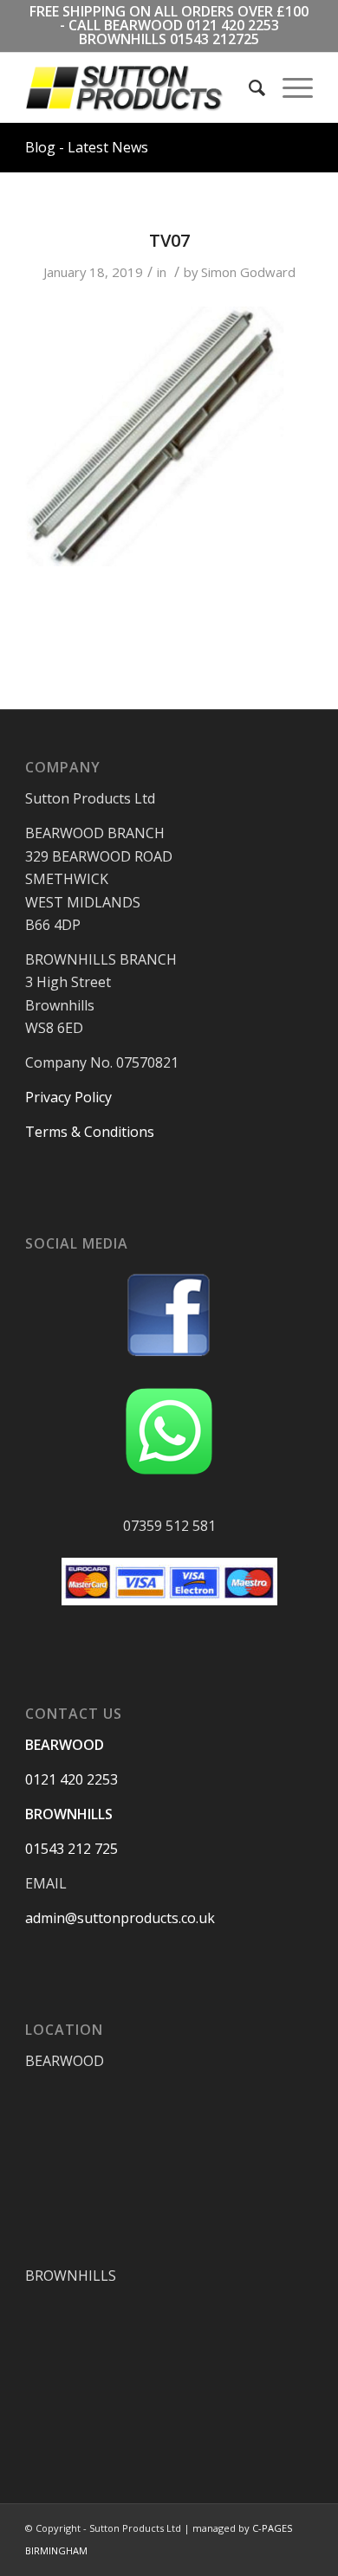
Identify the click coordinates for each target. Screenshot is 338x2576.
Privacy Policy (68, 1097)
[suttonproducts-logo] (140, 87)
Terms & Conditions (90, 1132)
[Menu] (289, 87)
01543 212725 (214, 39)
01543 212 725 (71, 1849)
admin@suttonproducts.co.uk (120, 1918)
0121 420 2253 (233, 25)
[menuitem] (248, 87)
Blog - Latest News (87, 147)
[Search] (248, 87)
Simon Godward (248, 272)
